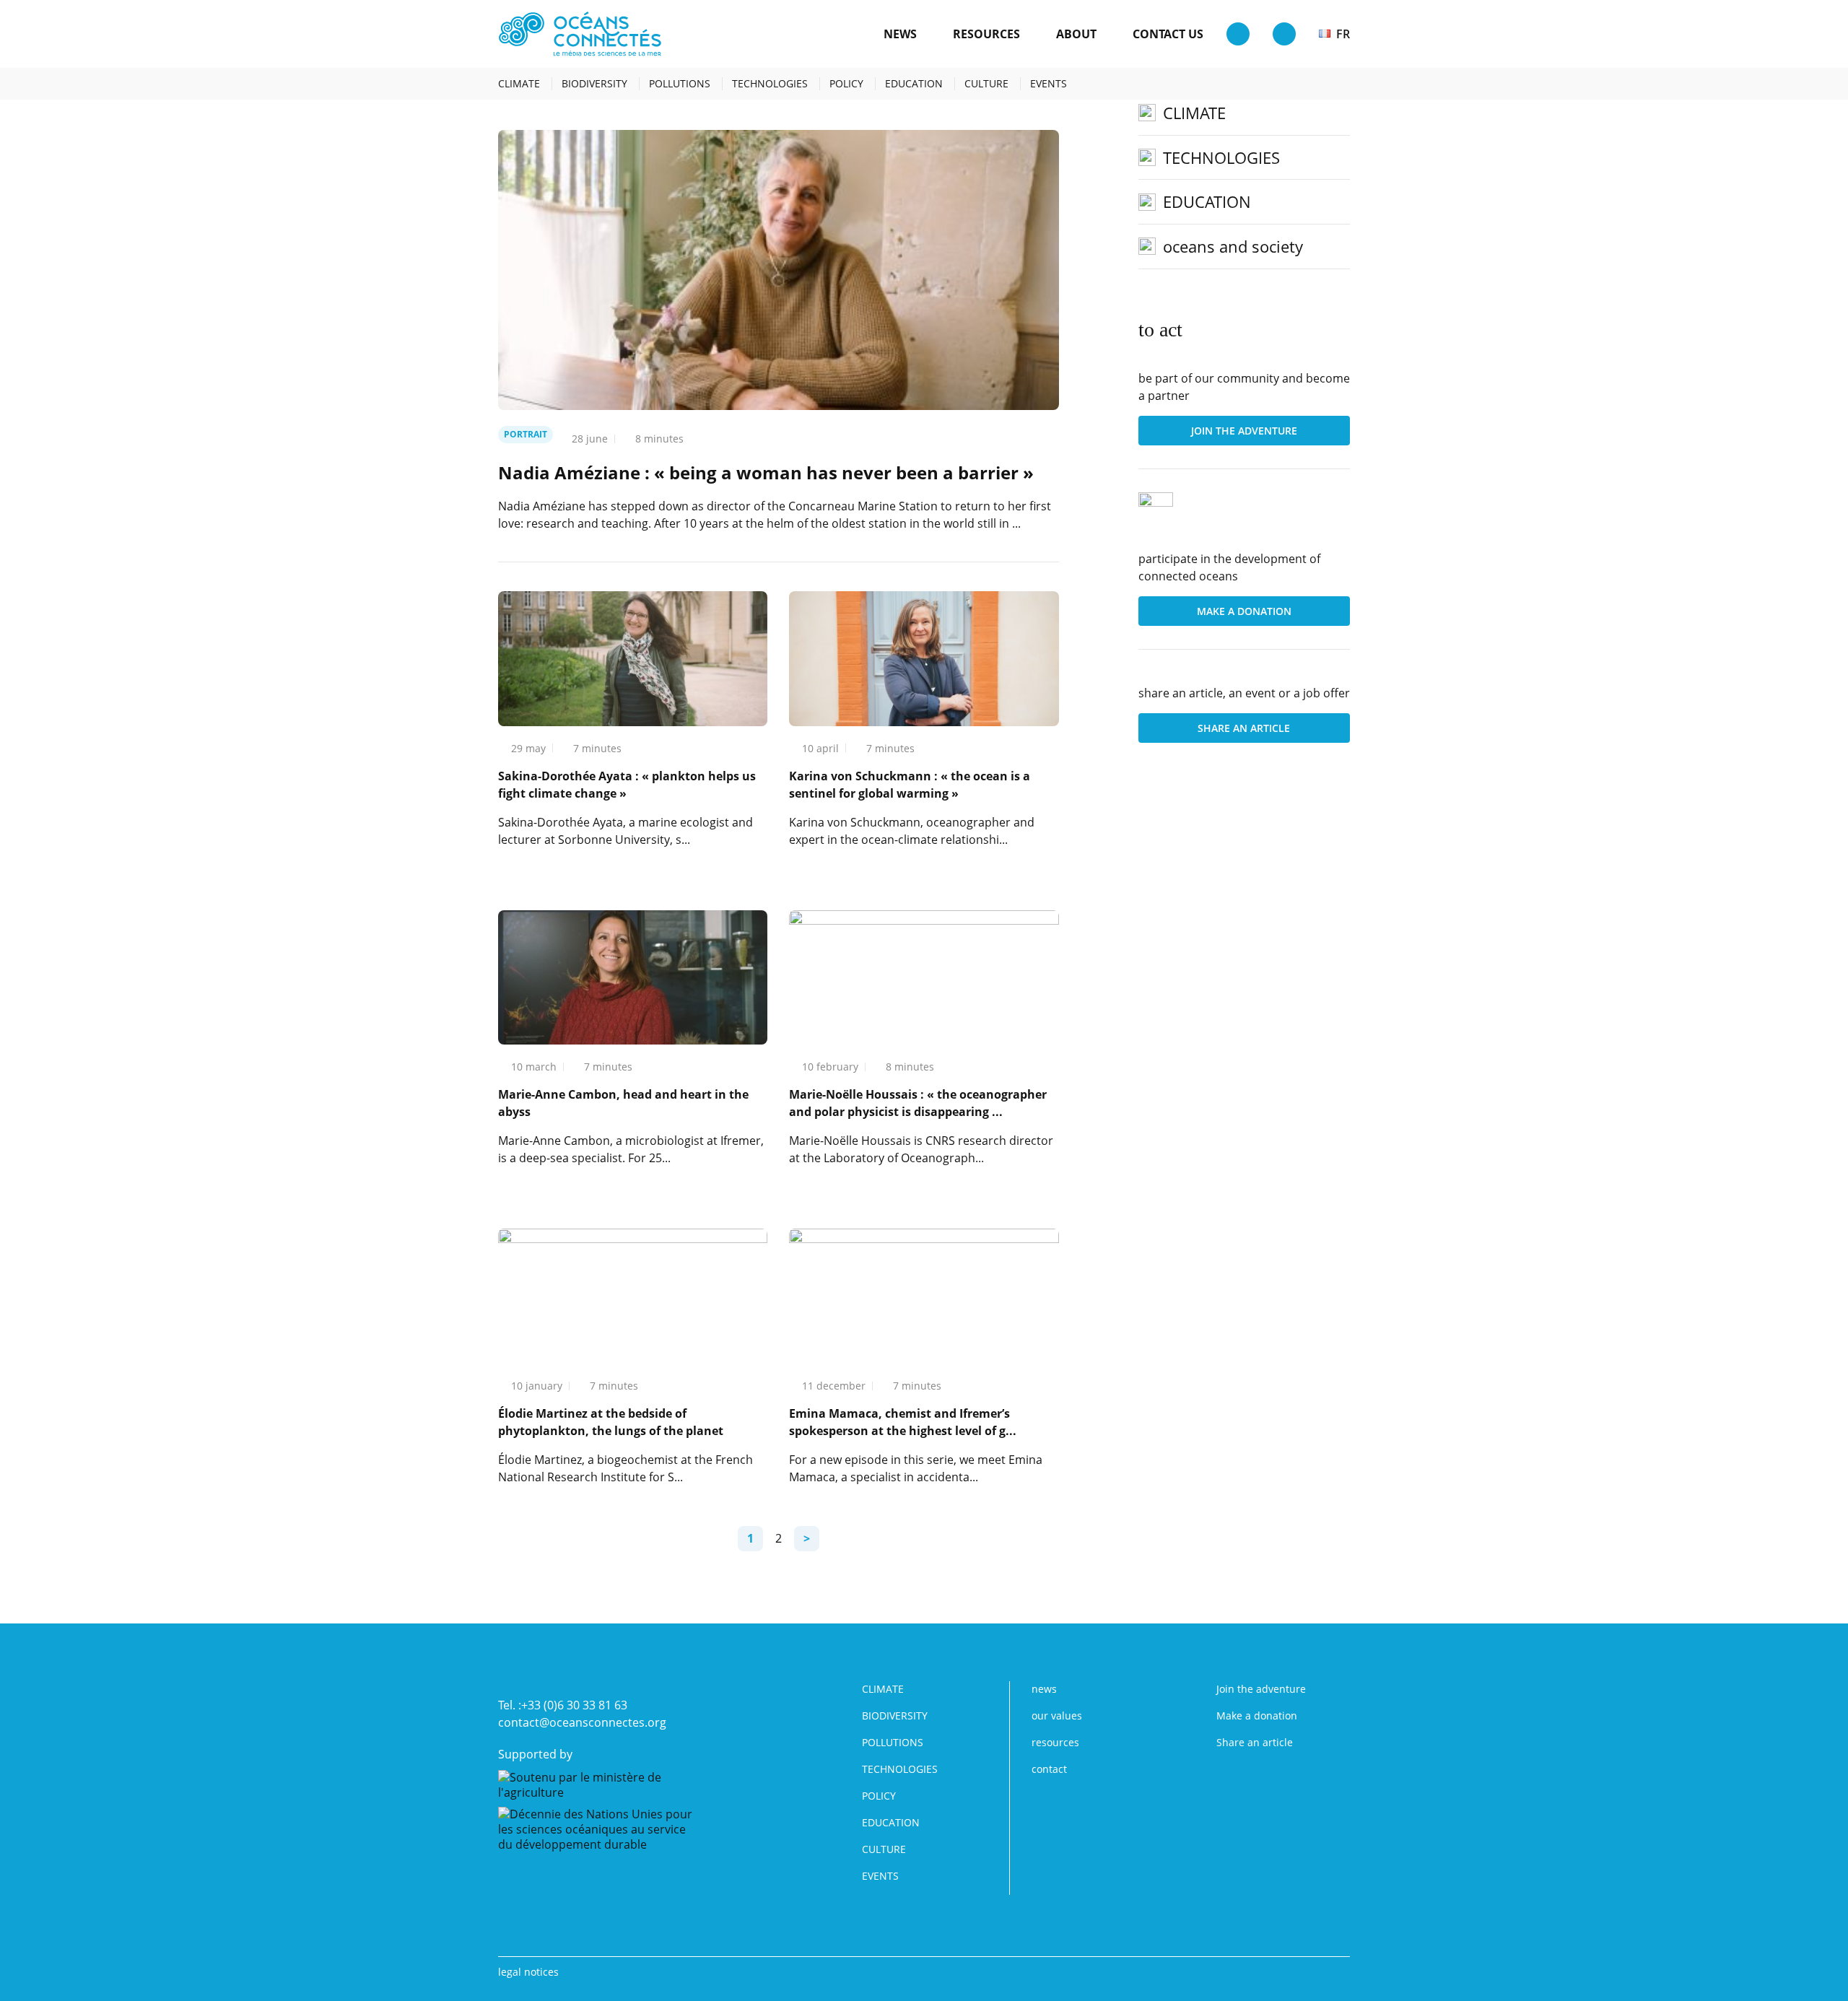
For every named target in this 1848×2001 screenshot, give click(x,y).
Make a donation (1244, 611)
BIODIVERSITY (594, 84)
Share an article (1244, 728)
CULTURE (986, 84)
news (900, 34)
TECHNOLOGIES (770, 84)
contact (1049, 1769)
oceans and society (1233, 246)
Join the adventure (1244, 431)
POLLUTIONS (680, 84)
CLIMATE (519, 84)
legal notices (528, 1972)
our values (1057, 1716)
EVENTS (1049, 84)
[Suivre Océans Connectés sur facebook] (1341, 84)
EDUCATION (914, 84)
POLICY (846, 84)
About (1076, 34)
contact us (1168, 34)
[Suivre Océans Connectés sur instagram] (1318, 84)
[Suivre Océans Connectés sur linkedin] (1295, 84)
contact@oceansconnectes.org (582, 1722)
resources (986, 34)
